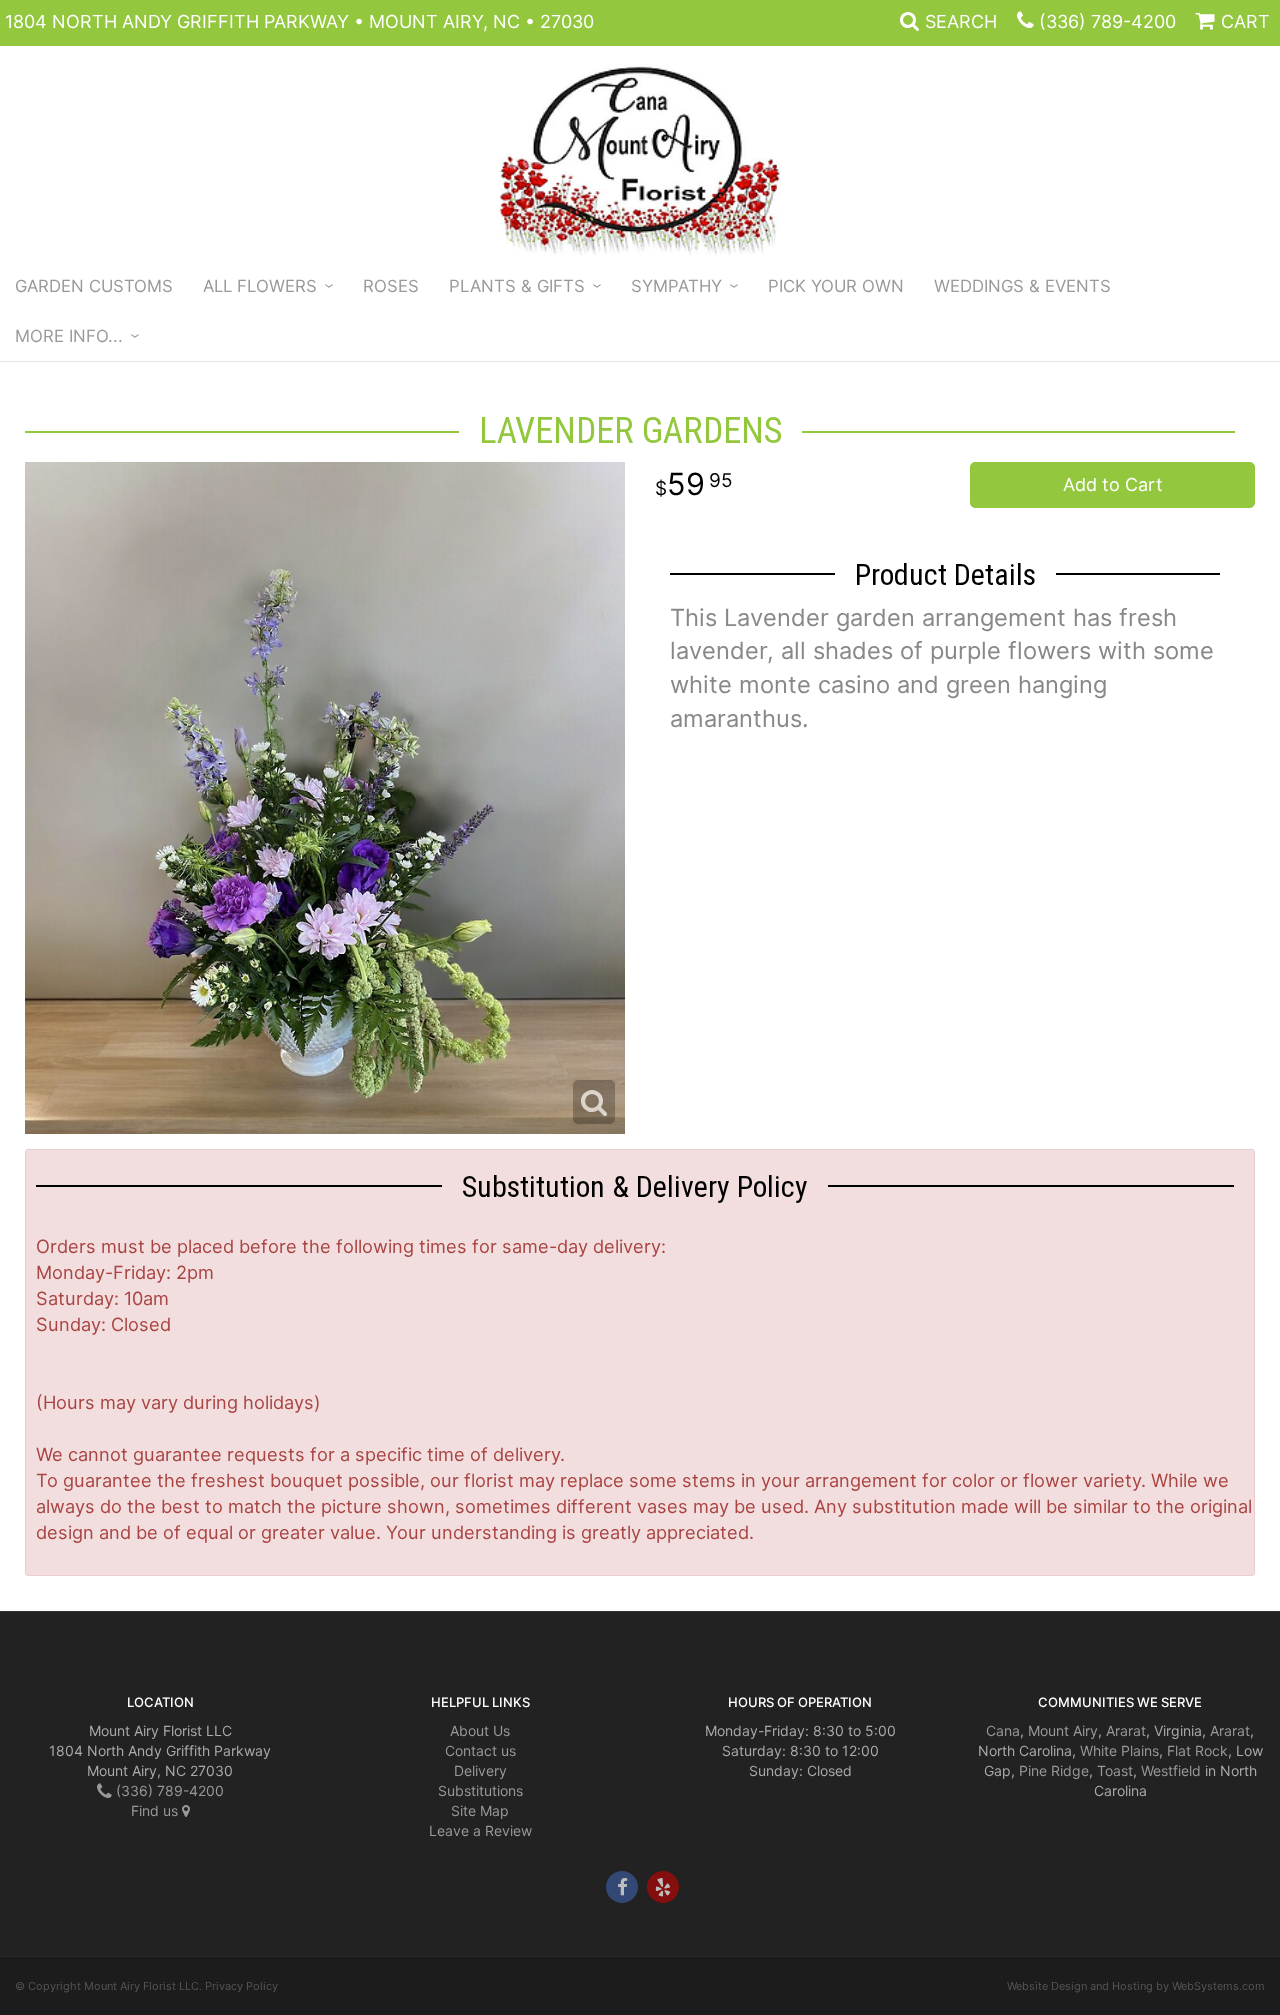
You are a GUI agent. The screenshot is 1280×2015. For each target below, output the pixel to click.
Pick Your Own (836, 286)
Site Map (480, 1810)
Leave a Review (480, 1830)
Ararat (1126, 1730)
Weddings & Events (1022, 286)
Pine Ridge (1054, 1770)
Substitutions (480, 1790)
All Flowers (260, 286)
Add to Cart (1113, 484)
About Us (480, 1730)
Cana (1003, 1730)
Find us (156, 1810)
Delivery (480, 1770)
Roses (391, 286)
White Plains (1119, 1750)
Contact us (480, 1750)
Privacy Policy (241, 1986)
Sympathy (676, 286)
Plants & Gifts (517, 286)
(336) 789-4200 (1107, 21)
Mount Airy (1063, 1730)
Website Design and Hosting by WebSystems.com (1136, 1986)
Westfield (1171, 1770)
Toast (1115, 1770)
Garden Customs (94, 286)
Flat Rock (1197, 1750)
